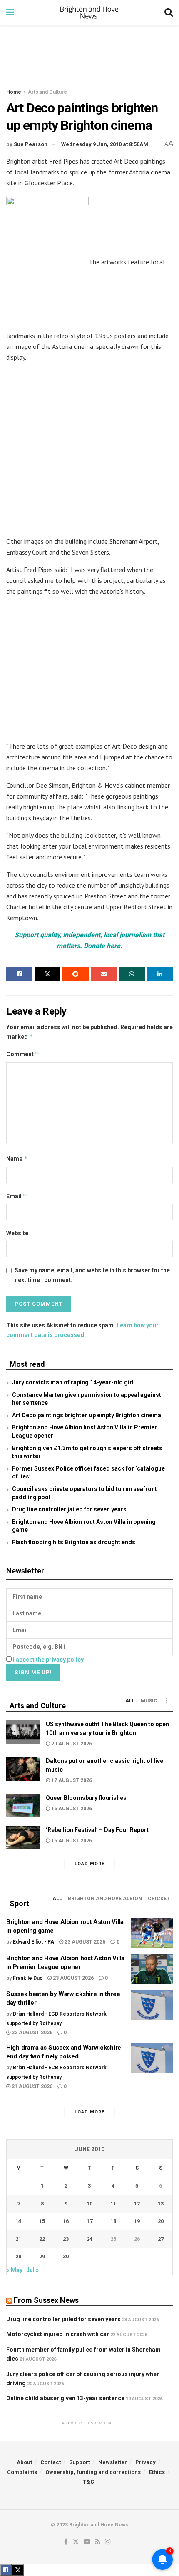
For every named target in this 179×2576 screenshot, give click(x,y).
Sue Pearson (31, 144)
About (24, 2462)
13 (161, 2204)
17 (89, 2221)
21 (18, 2239)
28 (18, 2256)
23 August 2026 (84, 1942)
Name (17, 1159)
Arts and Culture (47, 92)
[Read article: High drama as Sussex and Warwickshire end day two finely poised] (152, 2058)
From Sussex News (46, 2300)
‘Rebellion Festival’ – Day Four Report (97, 1830)
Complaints (22, 2472)
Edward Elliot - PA (34, 1942)
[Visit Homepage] (89, 12)
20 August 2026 (71, 1744)
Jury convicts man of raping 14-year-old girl (73, 1382)
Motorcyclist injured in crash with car (58, 2334)
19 (137, 2221)
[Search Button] (169, 12)
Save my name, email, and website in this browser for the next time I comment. (92, 1275)
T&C (88, 2482)
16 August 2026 (71, 1809)
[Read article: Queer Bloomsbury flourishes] (23, 1806)
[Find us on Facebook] (66, 2542)
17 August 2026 (71, 1780)
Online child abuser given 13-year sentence (65, 2398)
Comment (23, 1054)
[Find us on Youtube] (87, 2542)
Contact (51, 2462)
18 (113, 2221)
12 (137, 2204)
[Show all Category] (167, 1701)
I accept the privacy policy (48, 1660)
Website (17, 1233)
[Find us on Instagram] (108, 2542)
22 (42, 2239)
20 (161, 2221)
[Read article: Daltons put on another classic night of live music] (23, 1768)
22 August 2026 (31, 2033)
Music (149, 1701)
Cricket (159, 1899)
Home (14, 92)
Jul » (32, 2270)
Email (17, 1196)
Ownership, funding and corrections (93, 2472)
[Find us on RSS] (98, 2542)
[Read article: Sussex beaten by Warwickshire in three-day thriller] (152, 2005)
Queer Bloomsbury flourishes (86, 1798)
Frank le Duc (28, 1978)
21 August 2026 (31, 2086)
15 (42, 2221)
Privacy (145, 2462)
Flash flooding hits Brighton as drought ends (74, 1542)
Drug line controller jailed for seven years (69, 1509)
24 (89, 2239)
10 (89, 2204)
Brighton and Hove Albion (105, 1899)
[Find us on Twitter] (76, 2542)
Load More (89, 1864)
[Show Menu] (10, 12)
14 (18, 2221)
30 (66, 2256)
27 (161, 2239)
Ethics (157, 2472)
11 (113, 2204)
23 (66, 2239)
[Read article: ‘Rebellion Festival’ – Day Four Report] (23, 1838)
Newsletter (113, 2462)
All (130, 1701)
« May (15, 2270)
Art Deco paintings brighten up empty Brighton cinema (87, 1415)
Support (80, 2462)
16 (66, 2221)
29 (42, 2256)
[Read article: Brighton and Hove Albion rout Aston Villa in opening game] (152, 1933)
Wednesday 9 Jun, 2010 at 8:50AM (105, 144)
